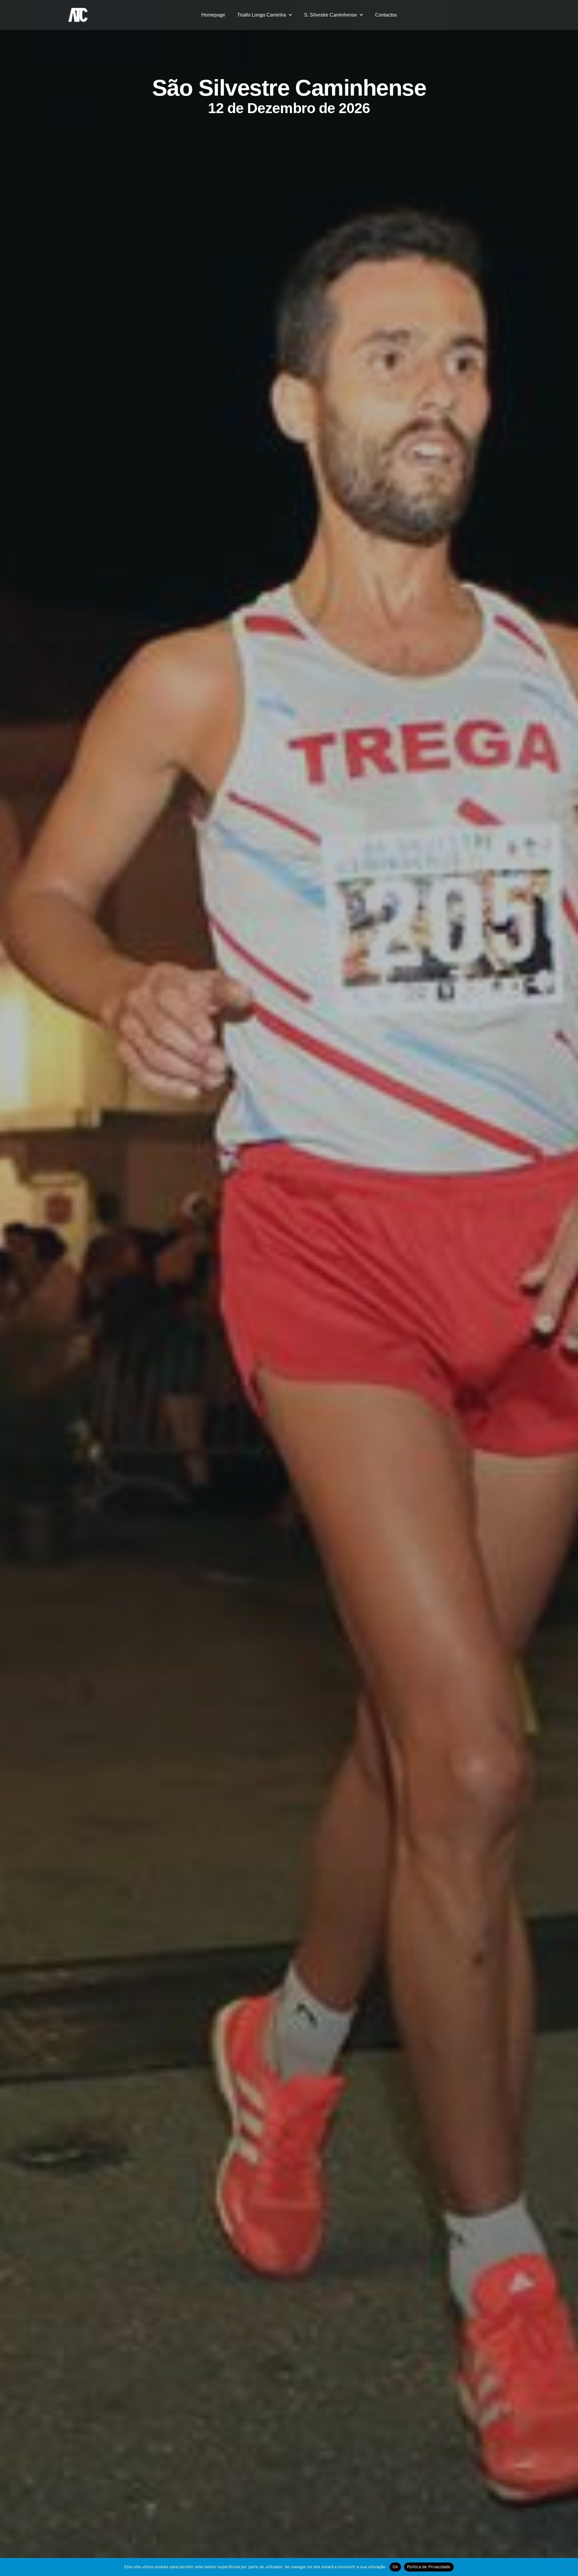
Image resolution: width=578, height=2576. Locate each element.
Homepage (213, 15)
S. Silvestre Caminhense (331, 15)
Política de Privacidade (429, 2567)
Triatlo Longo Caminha (262, 15)
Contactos (386, 15)
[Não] (570, 2567)
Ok (395, 2567)
